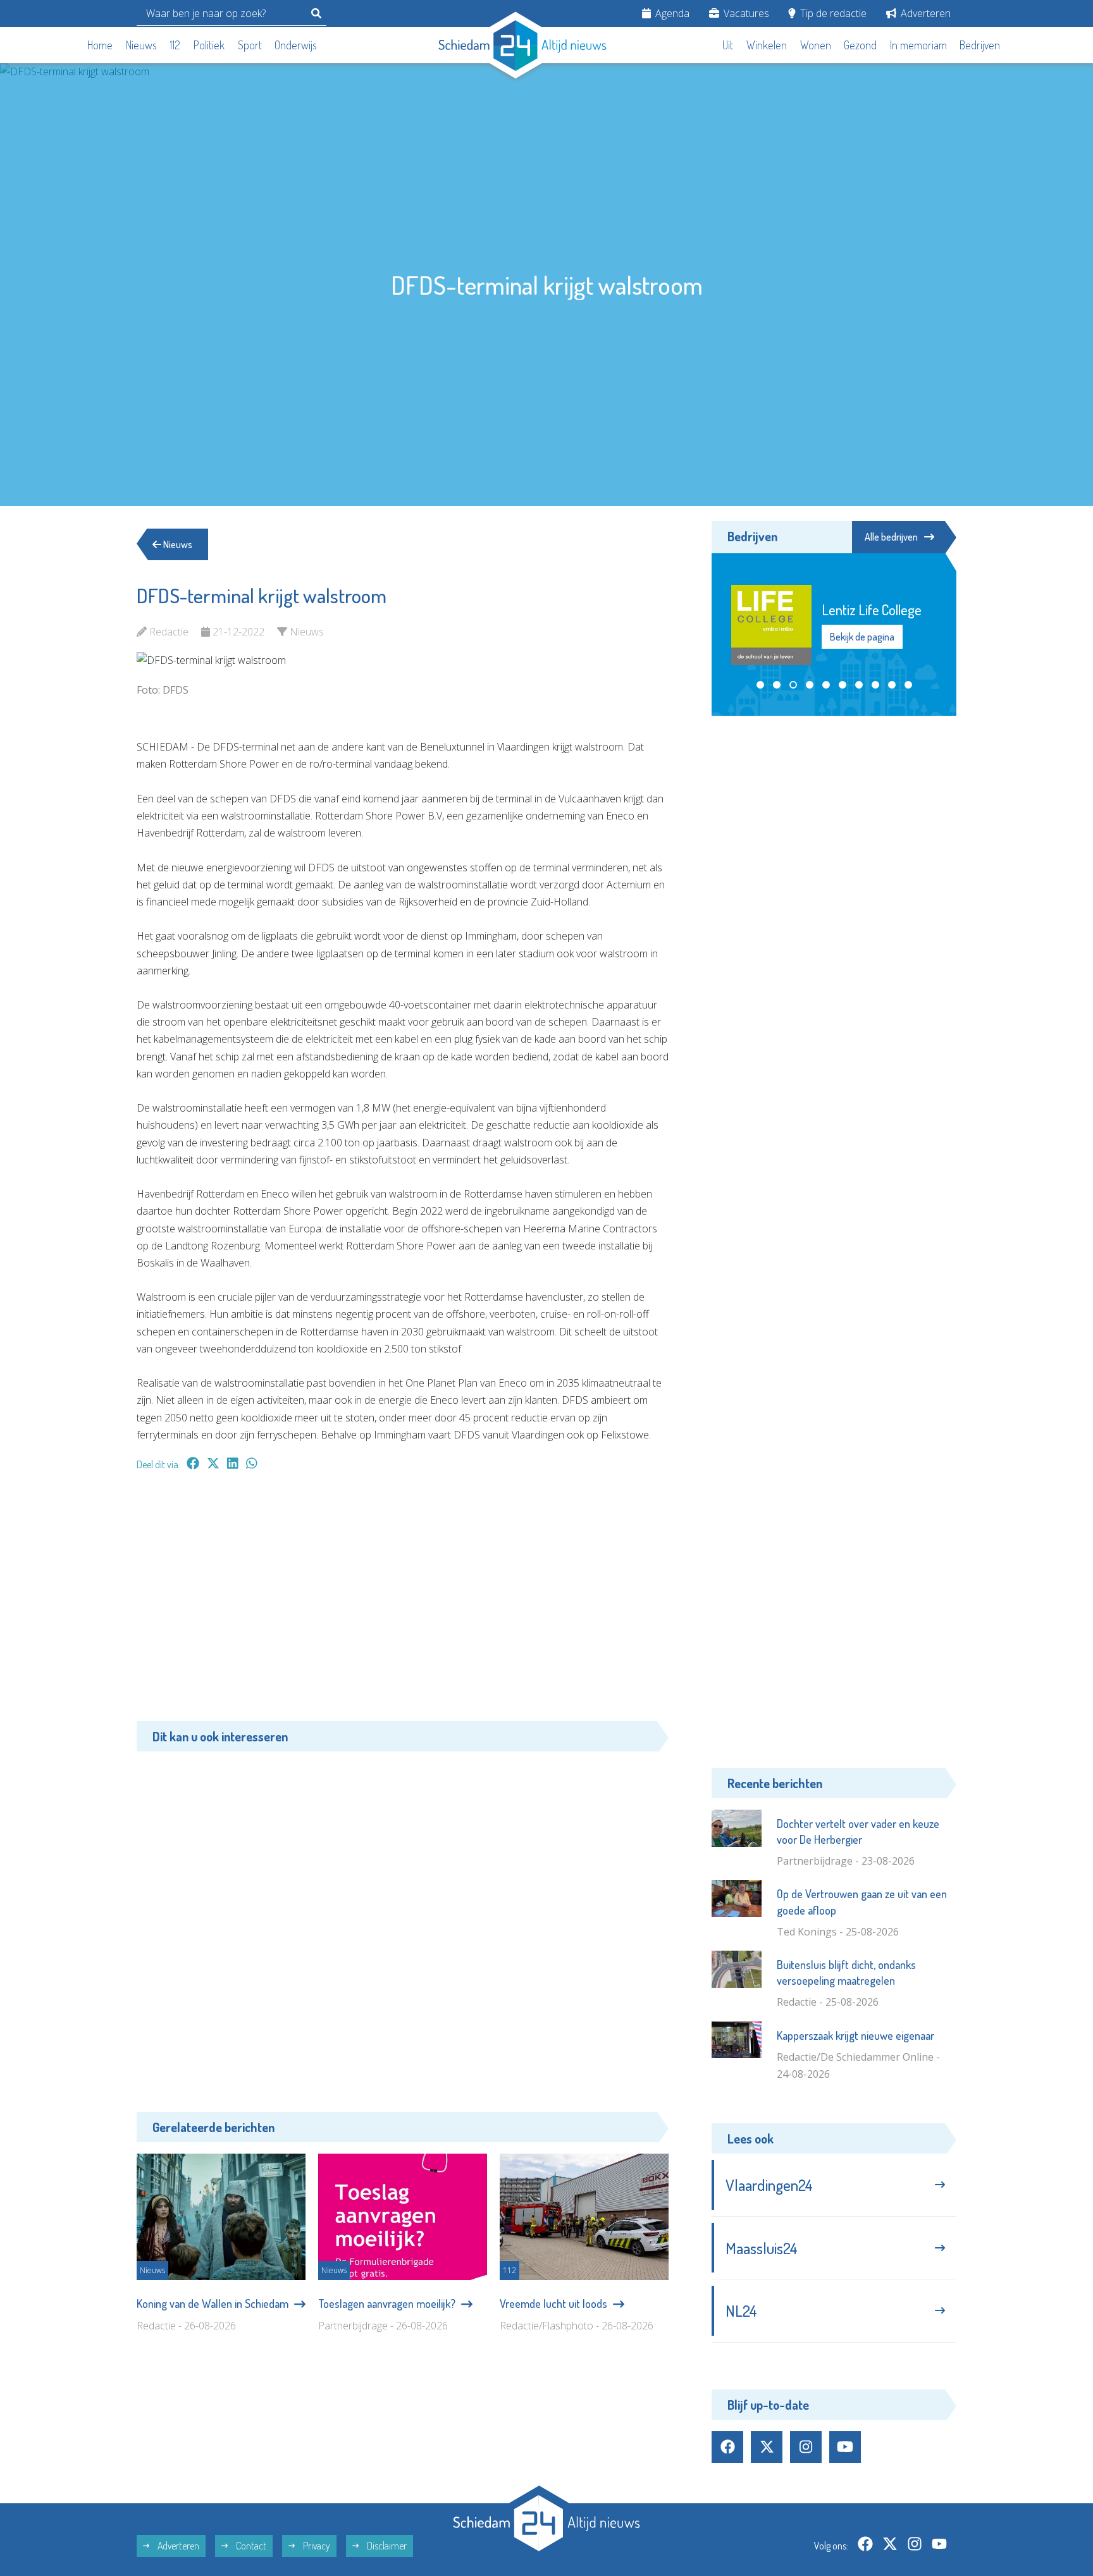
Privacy (316, 2546)
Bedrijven (980, 45)
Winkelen (767, 45)
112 (175, 45)
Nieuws (141, 45)
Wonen (816, 45)
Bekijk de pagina (862, 637)
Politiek (209, 45)
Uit (728, 45)
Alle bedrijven (891, 537)
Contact (250, 2546)
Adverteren (924, 13)
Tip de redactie (832, 13)
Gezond (860, 45)
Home (100, 45)
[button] (760, 685)
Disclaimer (386, 2546)
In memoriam (918, 45)
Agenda (671, 13)
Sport (250, 45)
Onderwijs (296, 45)
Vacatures (745, 13)
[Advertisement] (403, 1602)
